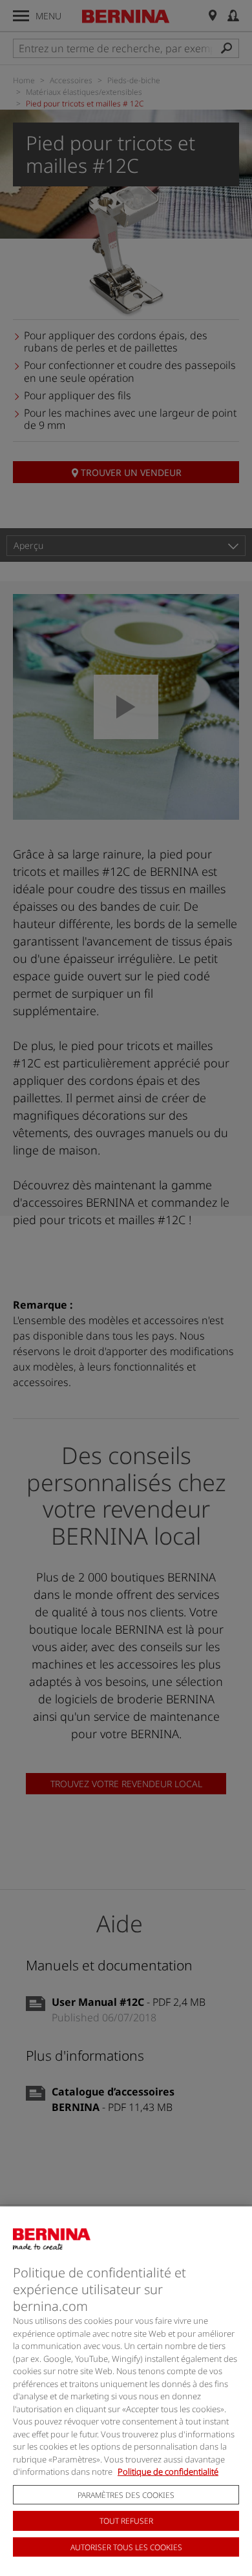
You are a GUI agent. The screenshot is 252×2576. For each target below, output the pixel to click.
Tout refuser (126, 2521)
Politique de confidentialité (168, 2472)
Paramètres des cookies (126, 2495)
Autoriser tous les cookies (126, 2547)
